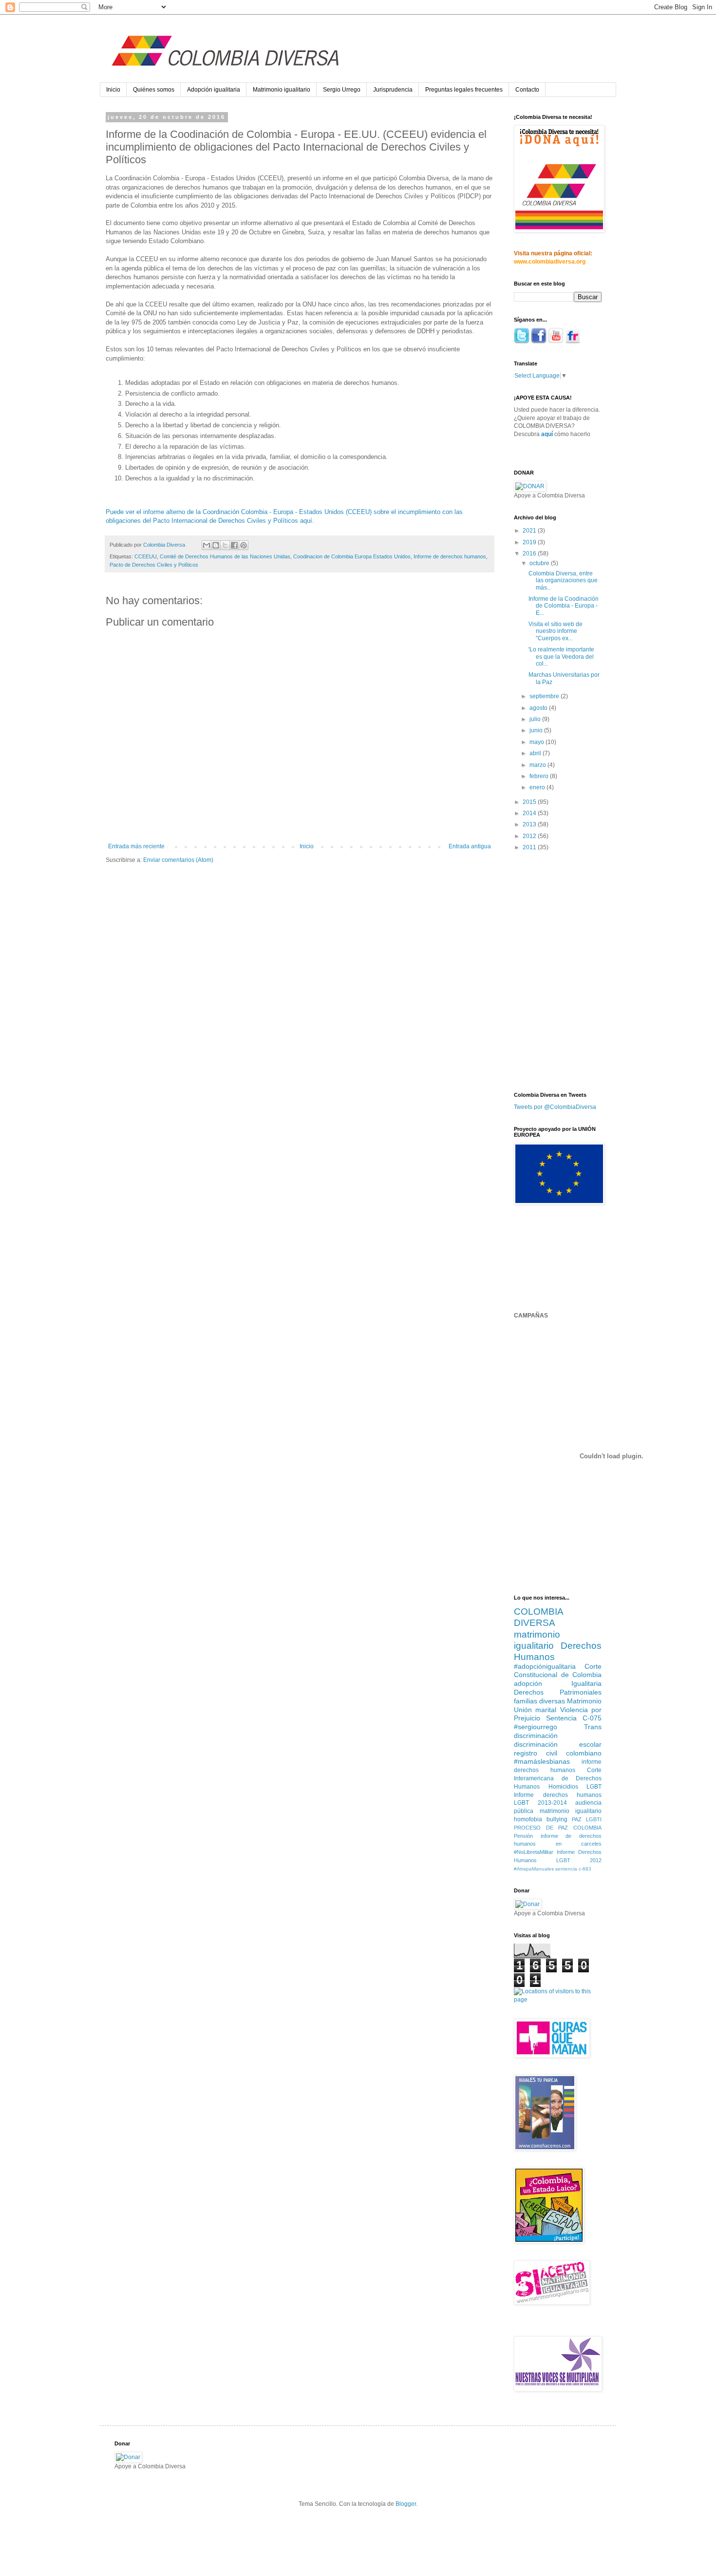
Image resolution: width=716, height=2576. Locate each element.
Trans (593, 1727)
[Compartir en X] (225, 545)
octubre (540, 563)
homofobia (528, 1819)
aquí (547, 434)
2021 (530, 531)
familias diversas (539, 1701)
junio (537, 730)
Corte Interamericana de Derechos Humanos (558, 1778)
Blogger (406, 2504)
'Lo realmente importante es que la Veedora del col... (561, 657)
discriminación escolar (558, 1744)
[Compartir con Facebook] (234, 545)
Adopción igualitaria (214, 90)
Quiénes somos (154, 90)
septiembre (545, 696)
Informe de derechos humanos (450, 556)
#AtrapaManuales (534, 1869)
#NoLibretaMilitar (534, 1852)
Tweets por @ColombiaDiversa (555, 1107)
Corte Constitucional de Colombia (558, 1671)
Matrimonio (584, 1701)
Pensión (523, 1836)
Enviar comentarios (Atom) (178, 860)
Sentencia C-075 (574, 1718)
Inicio (113, 90)
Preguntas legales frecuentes (464, 90)
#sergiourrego (536, 1727)
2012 (530, 836)
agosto (539, 708)
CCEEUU (146, 556)
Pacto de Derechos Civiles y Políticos (154, 565)
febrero (540, 776)
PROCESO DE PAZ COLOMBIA (558, 1828)
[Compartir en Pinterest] (244, 545)
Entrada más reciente (136, 846)
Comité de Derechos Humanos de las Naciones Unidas (225, 556)
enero (538, 787)
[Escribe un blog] (216, 545)
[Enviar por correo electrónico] (207, 545)
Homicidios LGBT (575, 1787)
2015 (530, 802)
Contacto (527, 90)
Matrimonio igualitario (282, 90)
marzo (538, 765)
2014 (530, 813)
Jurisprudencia (393, 90)
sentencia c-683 (573, 1869)
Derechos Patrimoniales (558, 1692)
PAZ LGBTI (587, 1819)
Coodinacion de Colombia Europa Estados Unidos (352, 556)
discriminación (536, 1736)
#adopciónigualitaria (545, 1666)
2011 (530, 847)
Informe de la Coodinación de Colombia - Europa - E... (564, 606)
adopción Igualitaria (558, 1683)
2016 (530, 553)
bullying (557, 1819)
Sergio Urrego (342, 90)
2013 (530, 824)
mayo (537, 742)
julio (536, 719)
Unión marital (535, 1710)
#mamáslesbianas (542, 1761)
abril (536, 753)
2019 (530, 542)
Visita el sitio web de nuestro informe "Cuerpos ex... (556, 631)
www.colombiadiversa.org (550, 262)
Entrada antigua (470, 846)
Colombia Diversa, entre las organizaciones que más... (563, 581)
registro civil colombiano (558, 1753)
